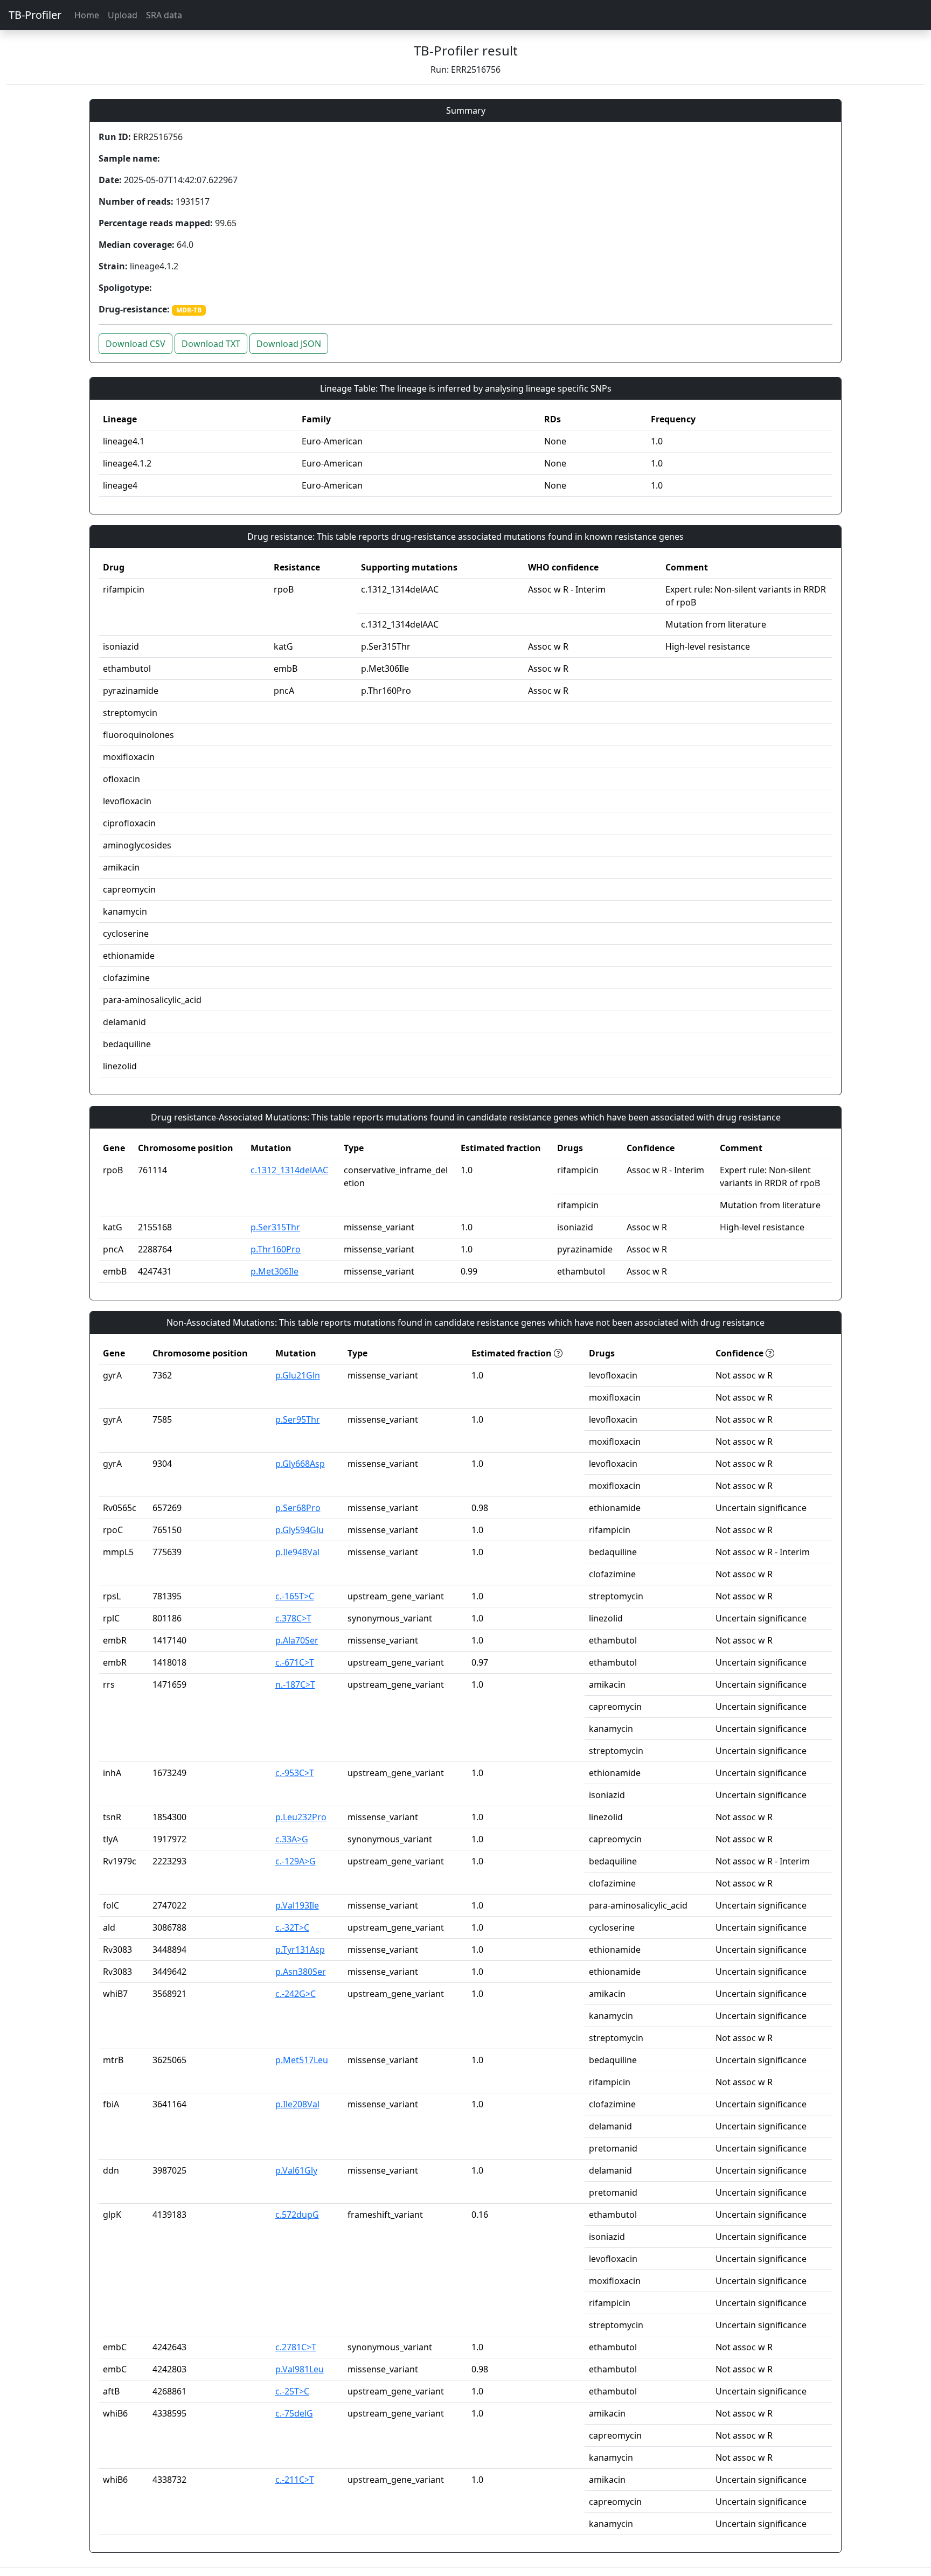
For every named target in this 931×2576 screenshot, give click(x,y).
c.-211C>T (295, 2480)
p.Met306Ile (275, 1271)
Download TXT (211, 344)
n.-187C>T (295, 1684)
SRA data (164, 15)
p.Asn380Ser (301, 1972)
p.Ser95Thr (298, 1419)
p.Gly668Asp (300, 1464)
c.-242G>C (296, 1994)
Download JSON (289, 344)
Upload (123, 15)
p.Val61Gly (296, 2170)
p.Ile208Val (297, 2104)
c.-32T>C (292, 1927)
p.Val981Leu (300, 2369)
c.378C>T (293, 1618)
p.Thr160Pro (276, 1249)
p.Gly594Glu (300, 1530)
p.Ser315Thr (275, 1227)
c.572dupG (297, 2215)
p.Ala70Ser (297, 1640)
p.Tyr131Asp (300, 1950)
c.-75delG (294, 2413)
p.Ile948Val (297, 1552)
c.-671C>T (295, 1662)
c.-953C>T (295, 1773)
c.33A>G (292, 1839)
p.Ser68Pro (298, 1508)
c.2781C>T (296, 2347)
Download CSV (136, 344)
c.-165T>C (295, 1596)
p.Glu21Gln (298, 1375)
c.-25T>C (292, 2391)
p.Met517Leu (302, 2060)
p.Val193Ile (297, 1905)
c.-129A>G (296, 1861)
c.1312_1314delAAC (289, 1170)
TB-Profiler (35, 15)
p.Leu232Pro (301, 1817)
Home (87, 15)
